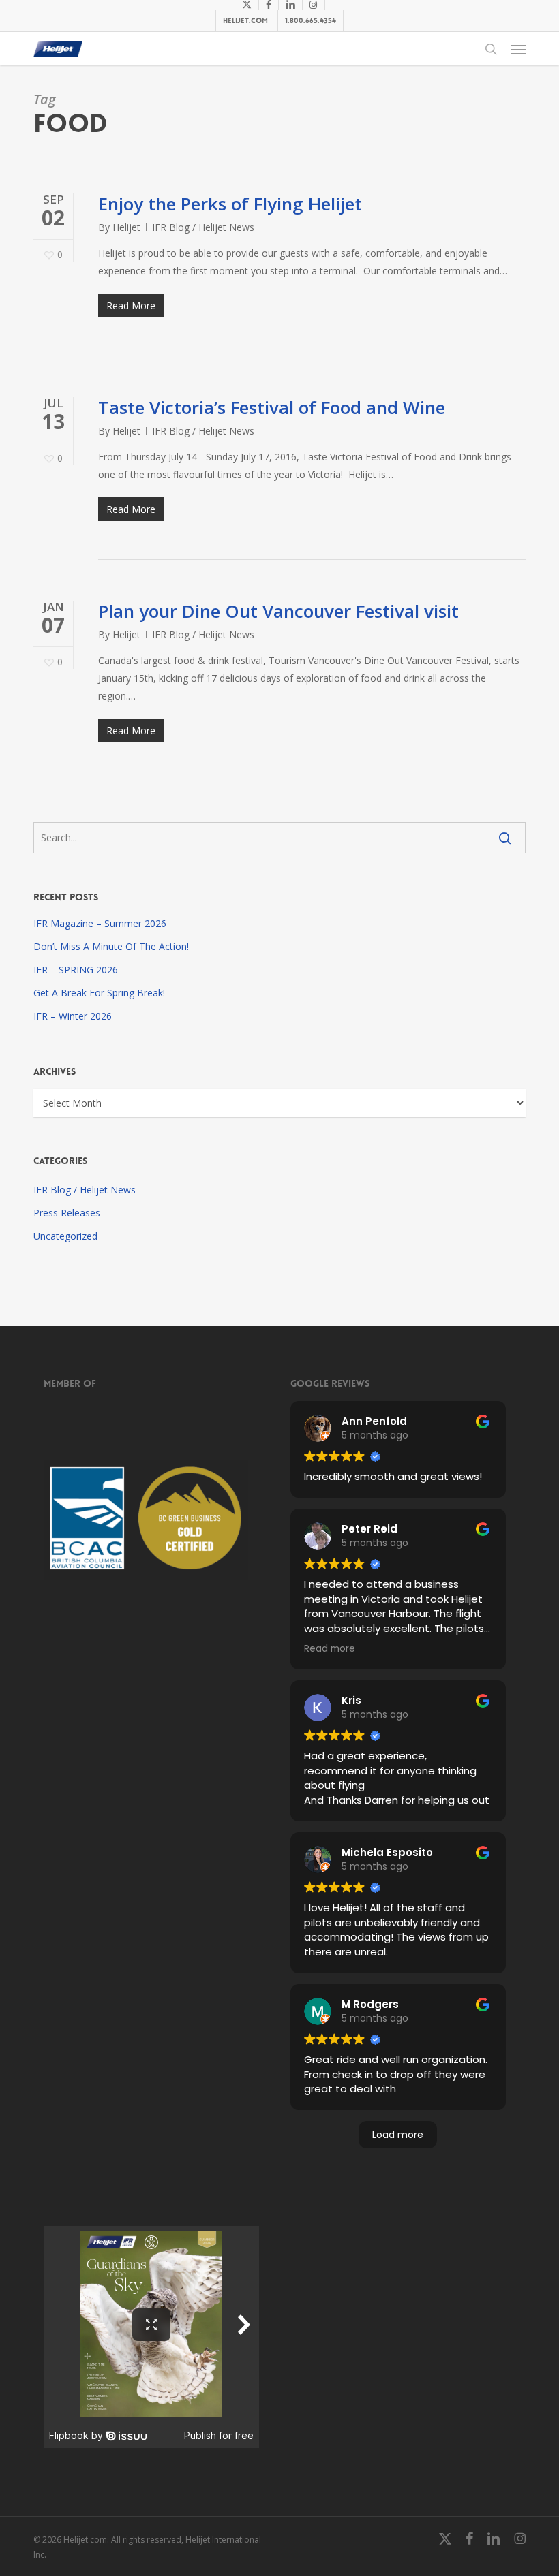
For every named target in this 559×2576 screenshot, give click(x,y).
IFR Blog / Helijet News (203, 227)
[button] (518, 49)
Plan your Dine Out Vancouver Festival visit (278, 611)
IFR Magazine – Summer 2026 (100, 923)
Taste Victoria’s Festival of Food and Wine (272, 407)
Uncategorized (65, 1236)
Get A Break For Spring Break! (99, 993)
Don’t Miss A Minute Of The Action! (111, 946)
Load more (398, 2135)
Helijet (126, 227)
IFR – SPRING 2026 (76, 970)
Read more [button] (330, 1649)
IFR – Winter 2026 (73, 1016)
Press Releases (67, 1213)
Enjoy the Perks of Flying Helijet (230, 204)
